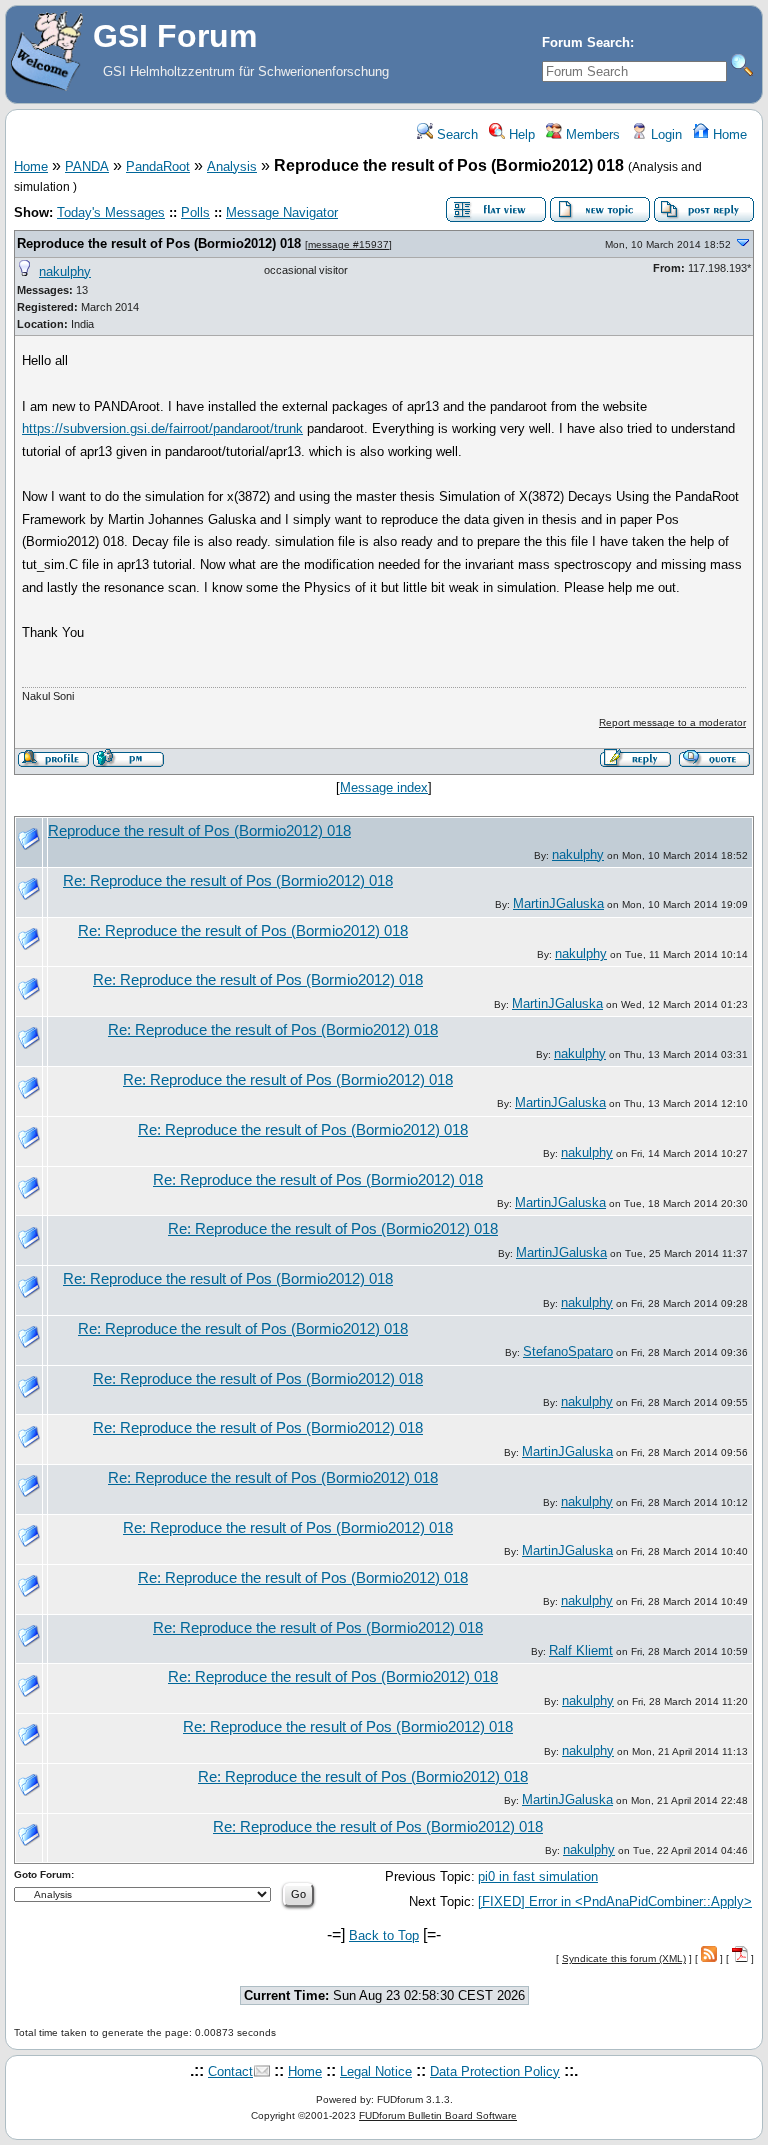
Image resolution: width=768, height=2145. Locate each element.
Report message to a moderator (672, 722)
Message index (384, 787)
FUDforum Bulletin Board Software (438, 2115)
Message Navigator (282, 212)
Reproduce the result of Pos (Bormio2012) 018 (159, 243)
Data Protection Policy (495, 2071)
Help (520, 134)
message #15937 (348, 244)
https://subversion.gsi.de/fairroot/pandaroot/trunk (162, 428)
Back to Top (384, 1935)
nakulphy (65, 271)
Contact (230, 2071)
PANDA (87, 166)
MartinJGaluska (558, 903)
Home (728, 134)
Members (591, 134)
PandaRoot (158, 166)
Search (455, 134)
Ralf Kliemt (581, 1650)
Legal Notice (376, 2071)
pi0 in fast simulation (538, 1876)
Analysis (232, 166)
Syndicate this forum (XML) (624, 1958)
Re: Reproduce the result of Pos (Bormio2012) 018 (228, 881)
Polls (195, 212)
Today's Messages (111, 212)
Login (664, 134)
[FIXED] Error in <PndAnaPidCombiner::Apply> (615, 1901)
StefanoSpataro (568, 1351)
